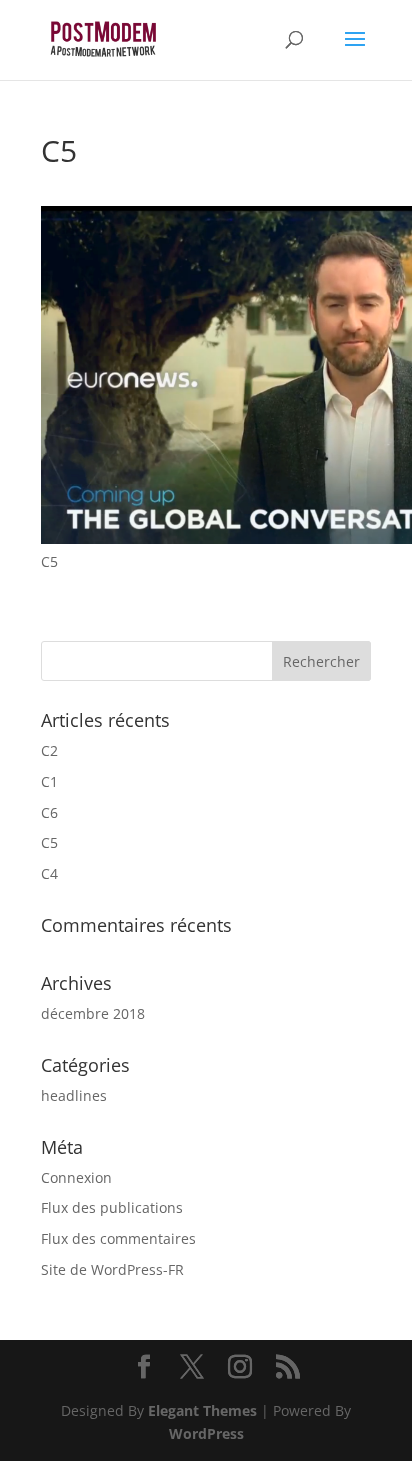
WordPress (206, 1433)
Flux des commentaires (118, 1238)
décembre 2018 (93, 1013)
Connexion (76, 1177)
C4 (49, 873)
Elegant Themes (202, 1410)
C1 (49, 781)
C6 (49, 812)
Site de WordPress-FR (112, 1269)
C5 (49, 842)
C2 (49, 750)
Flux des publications (112, 1207)
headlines (74, 1095)
